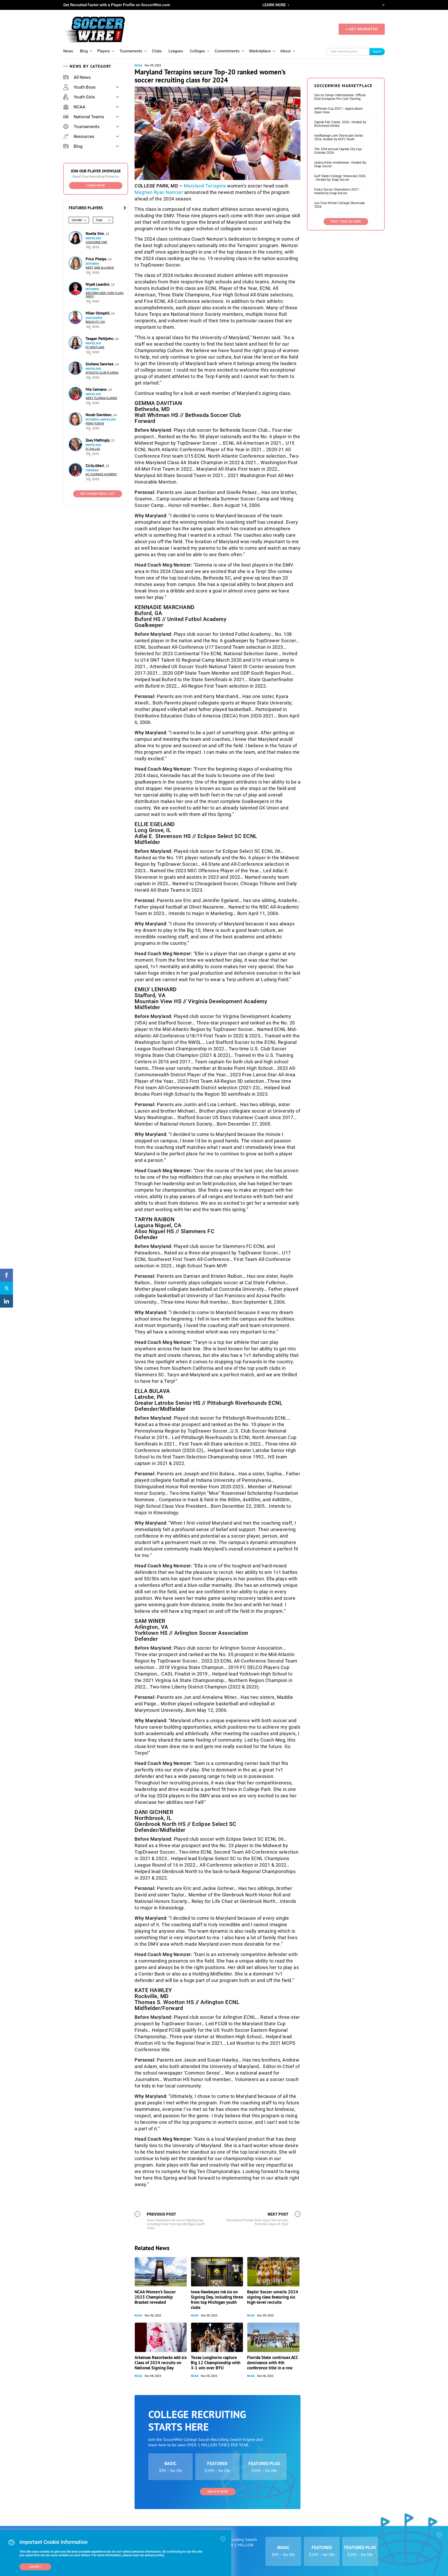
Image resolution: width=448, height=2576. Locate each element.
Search (377, 51)
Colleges (197, 51)
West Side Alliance (100, 268)
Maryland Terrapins (205, 186)
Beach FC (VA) (95, 322)
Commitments (227, 51)
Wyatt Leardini (98, 284)
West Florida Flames (101, 398)
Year (99, 220)
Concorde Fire (96, 242)
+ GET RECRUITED (362, 29)
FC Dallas (93, 449)
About (285, 51)
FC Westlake (95, 347)
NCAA (79, 107)
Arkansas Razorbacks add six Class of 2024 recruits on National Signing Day (161, 2363)
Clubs (157, 51)
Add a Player (218, 2492)
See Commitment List (98, 494)
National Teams (89, 117)
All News (82, 77)
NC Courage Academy (101, 474)
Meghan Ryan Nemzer (159, 192)
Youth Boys (85, 87)
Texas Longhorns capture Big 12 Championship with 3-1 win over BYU (216, 2363)
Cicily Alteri (95, 466)
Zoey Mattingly (98, 440)
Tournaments (131, 51)
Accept (35, 2567)
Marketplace (260, 51)
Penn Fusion (95, 424)
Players (104, 51)
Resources (84, 136)
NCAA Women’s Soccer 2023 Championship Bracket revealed (155, 2297)
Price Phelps (96, 259)
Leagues (176, 51)
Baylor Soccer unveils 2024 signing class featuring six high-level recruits (273, 2297)
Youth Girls (84, 97)
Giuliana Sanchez (100, 364)
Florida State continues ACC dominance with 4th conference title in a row (273, 2363)
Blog (84, 51)
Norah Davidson (99, 415)
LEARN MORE (274, 5)
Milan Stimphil (98, 313)
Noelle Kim (95, 233)
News (68, 51)
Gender (77, 220)
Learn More (96, 186)
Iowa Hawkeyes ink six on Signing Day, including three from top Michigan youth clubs (217, 2300)
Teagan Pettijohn (100, 338)
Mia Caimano (97, 389)
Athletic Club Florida (102, 373)
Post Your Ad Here (346, 222)
